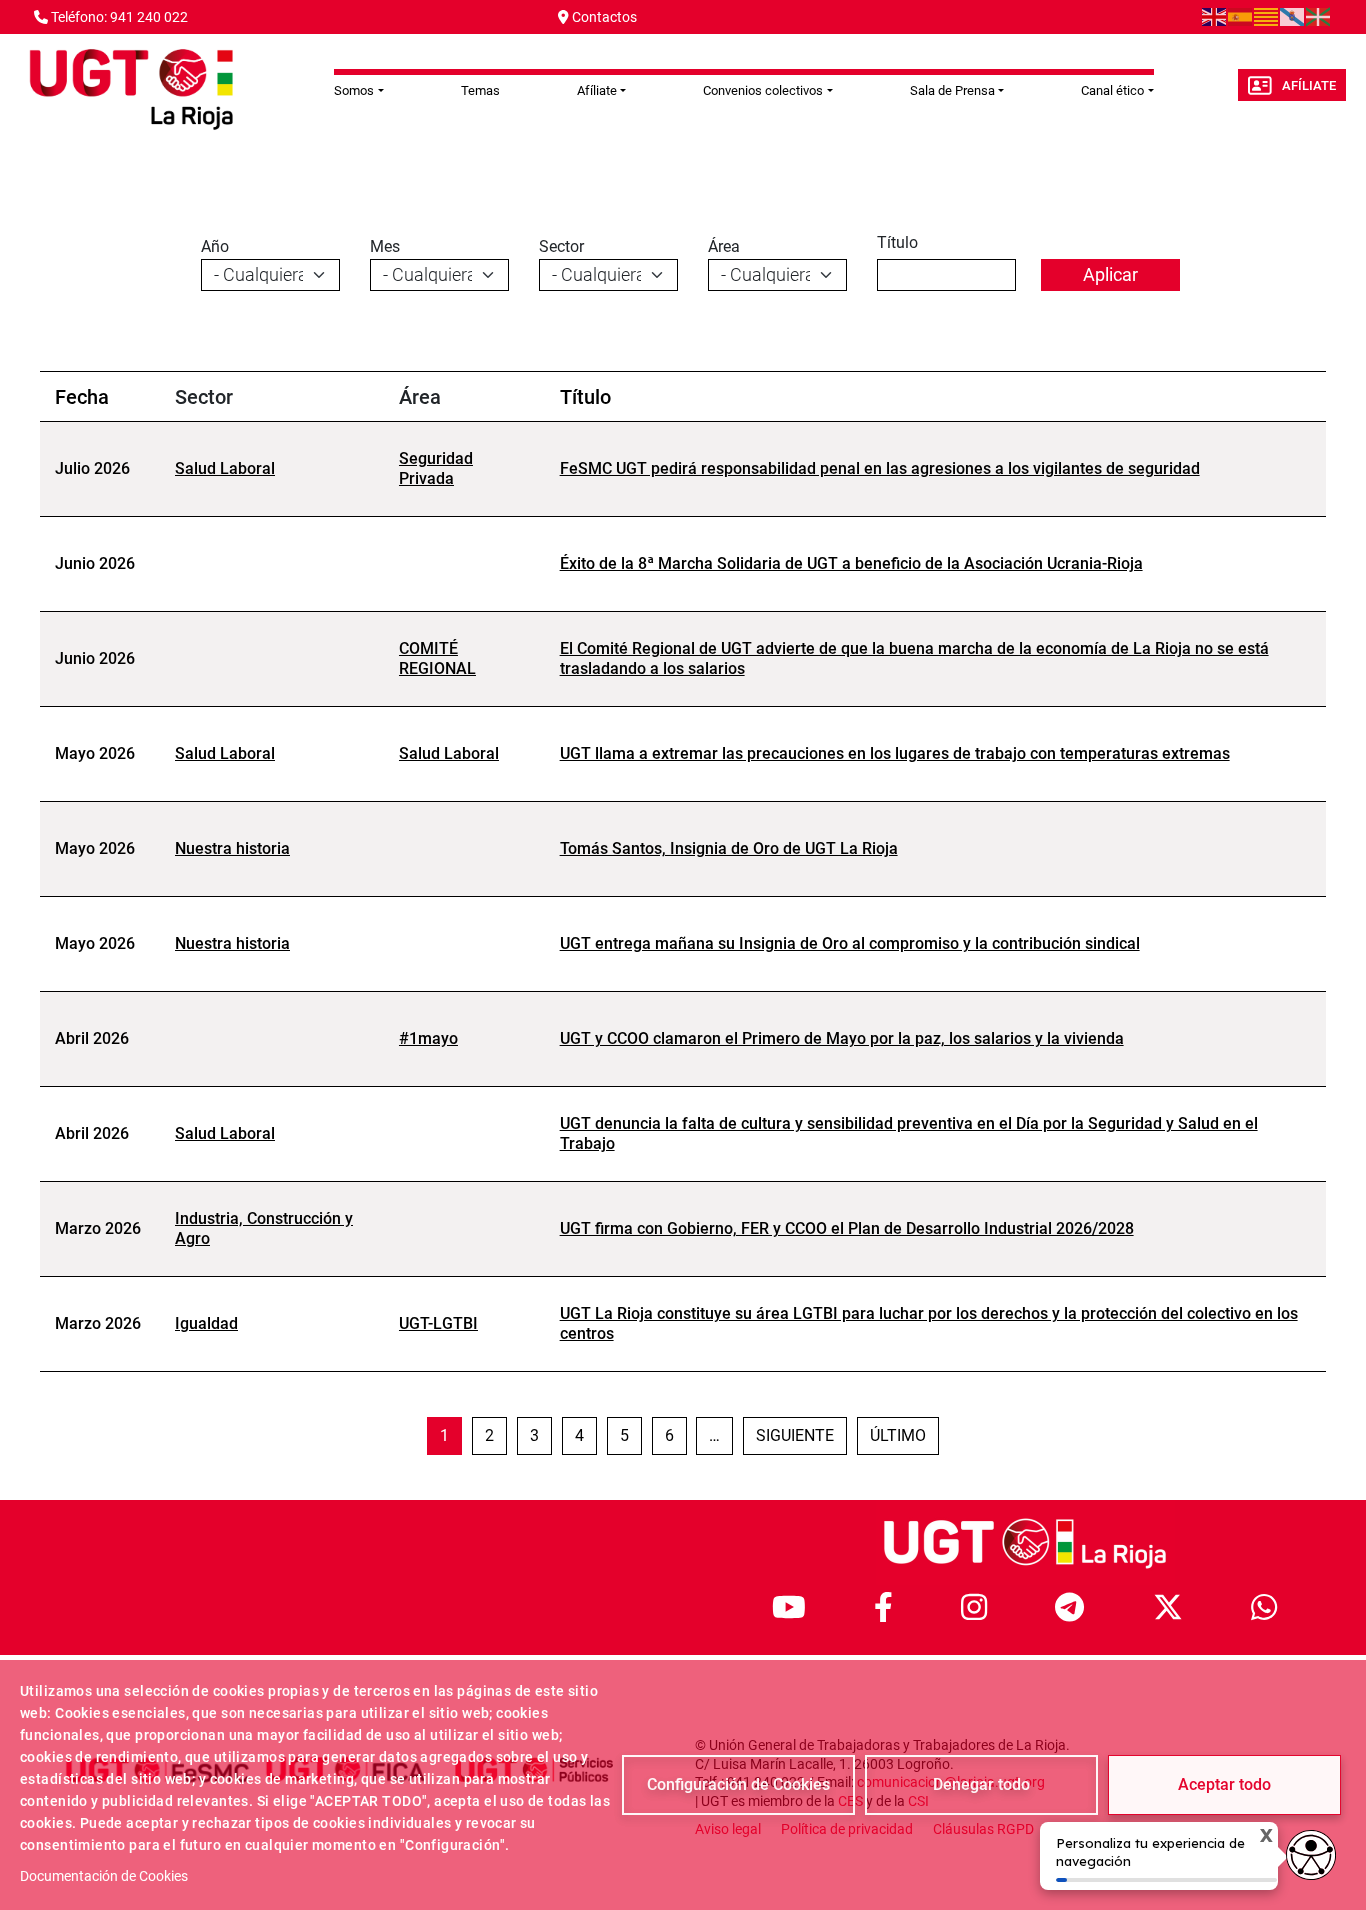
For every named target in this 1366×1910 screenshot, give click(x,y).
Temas (480, 90)
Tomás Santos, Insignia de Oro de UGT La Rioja (729, 848)
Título (897, 242)
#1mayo (428, 1038)
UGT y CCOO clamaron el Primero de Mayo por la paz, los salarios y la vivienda (842, 1038)
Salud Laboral (225, 468)
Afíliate (1309, 85)
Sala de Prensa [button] (952, 90)
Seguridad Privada (436, 468)
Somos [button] (354, 90)
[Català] (1267, 16)
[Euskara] (1319, 16)
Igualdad (206, 1323)
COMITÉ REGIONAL (437, 658)
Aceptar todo (1224, 1784)
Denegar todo (981, 1784)
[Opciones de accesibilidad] (1311, 1855)
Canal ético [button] (1112, 90)
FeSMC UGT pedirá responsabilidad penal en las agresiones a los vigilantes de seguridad (880, 468)
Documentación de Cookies (104, 1876)
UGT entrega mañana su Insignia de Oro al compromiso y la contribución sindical (850, 943)
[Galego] (1293, 16)
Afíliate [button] (597, 90)
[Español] (1241, 16)
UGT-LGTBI (438, 1323)
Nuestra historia (232, 848)
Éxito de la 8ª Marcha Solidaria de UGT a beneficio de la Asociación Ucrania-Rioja (851, 563)
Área (724, 246)
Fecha (82, 397)
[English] (1215, 16)
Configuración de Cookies (738, 1784)
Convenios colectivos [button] (763, 90)
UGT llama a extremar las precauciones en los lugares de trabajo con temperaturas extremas (895, 753)
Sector (561, 246)
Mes (385, 246)
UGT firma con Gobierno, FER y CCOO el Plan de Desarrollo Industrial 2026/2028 (847, 1228)
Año (215, 246)
